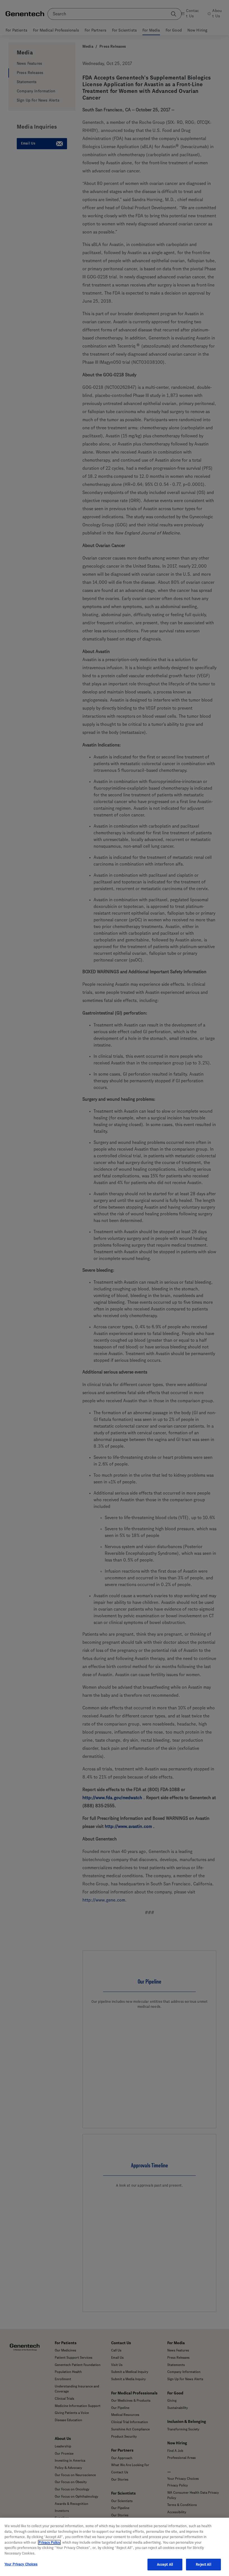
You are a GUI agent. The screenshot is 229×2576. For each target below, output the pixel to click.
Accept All (165, 2564)
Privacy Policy (49, 2542)
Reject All (203, 2564)
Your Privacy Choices (21, 2564)
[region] (115, 2547)
